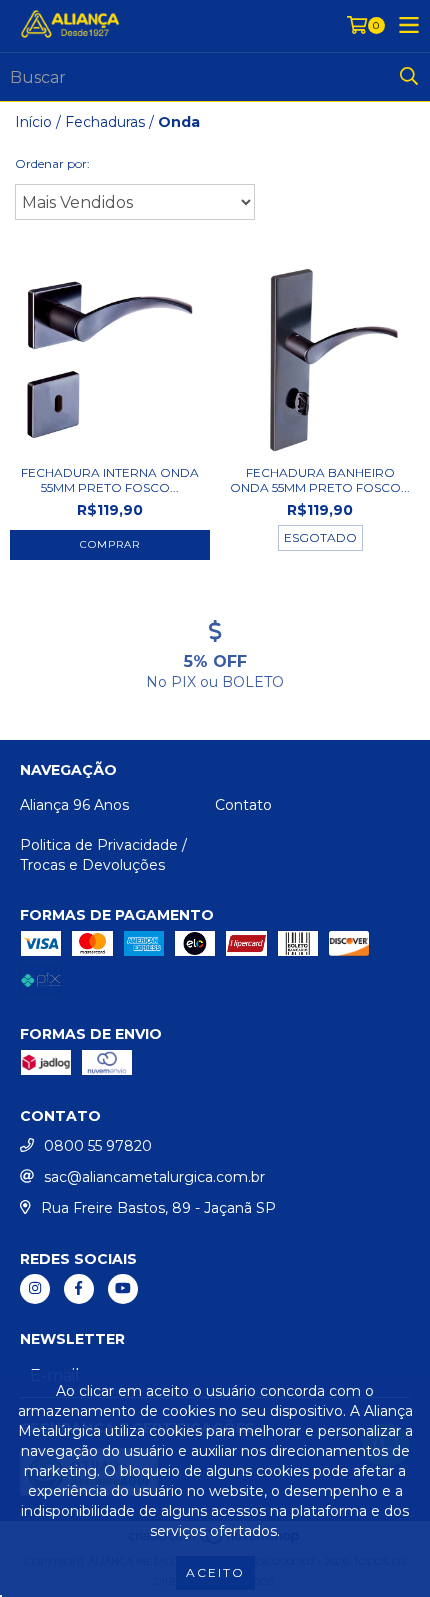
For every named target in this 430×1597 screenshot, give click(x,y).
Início (33, 122)
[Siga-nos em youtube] (123, 1289)
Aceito (215, 1572)
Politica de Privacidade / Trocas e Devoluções (103, 855)
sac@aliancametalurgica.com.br (154, 1177)
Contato (243, 805)
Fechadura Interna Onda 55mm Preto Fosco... (110, 480)
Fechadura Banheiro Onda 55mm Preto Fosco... (320, 480)
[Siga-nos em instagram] (35, 1289)
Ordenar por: (52, 163)
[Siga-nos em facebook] (79, 1289)
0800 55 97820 (98, 1146)
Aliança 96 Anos (74, 805)
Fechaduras (105, 122)
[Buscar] (409, 77)
